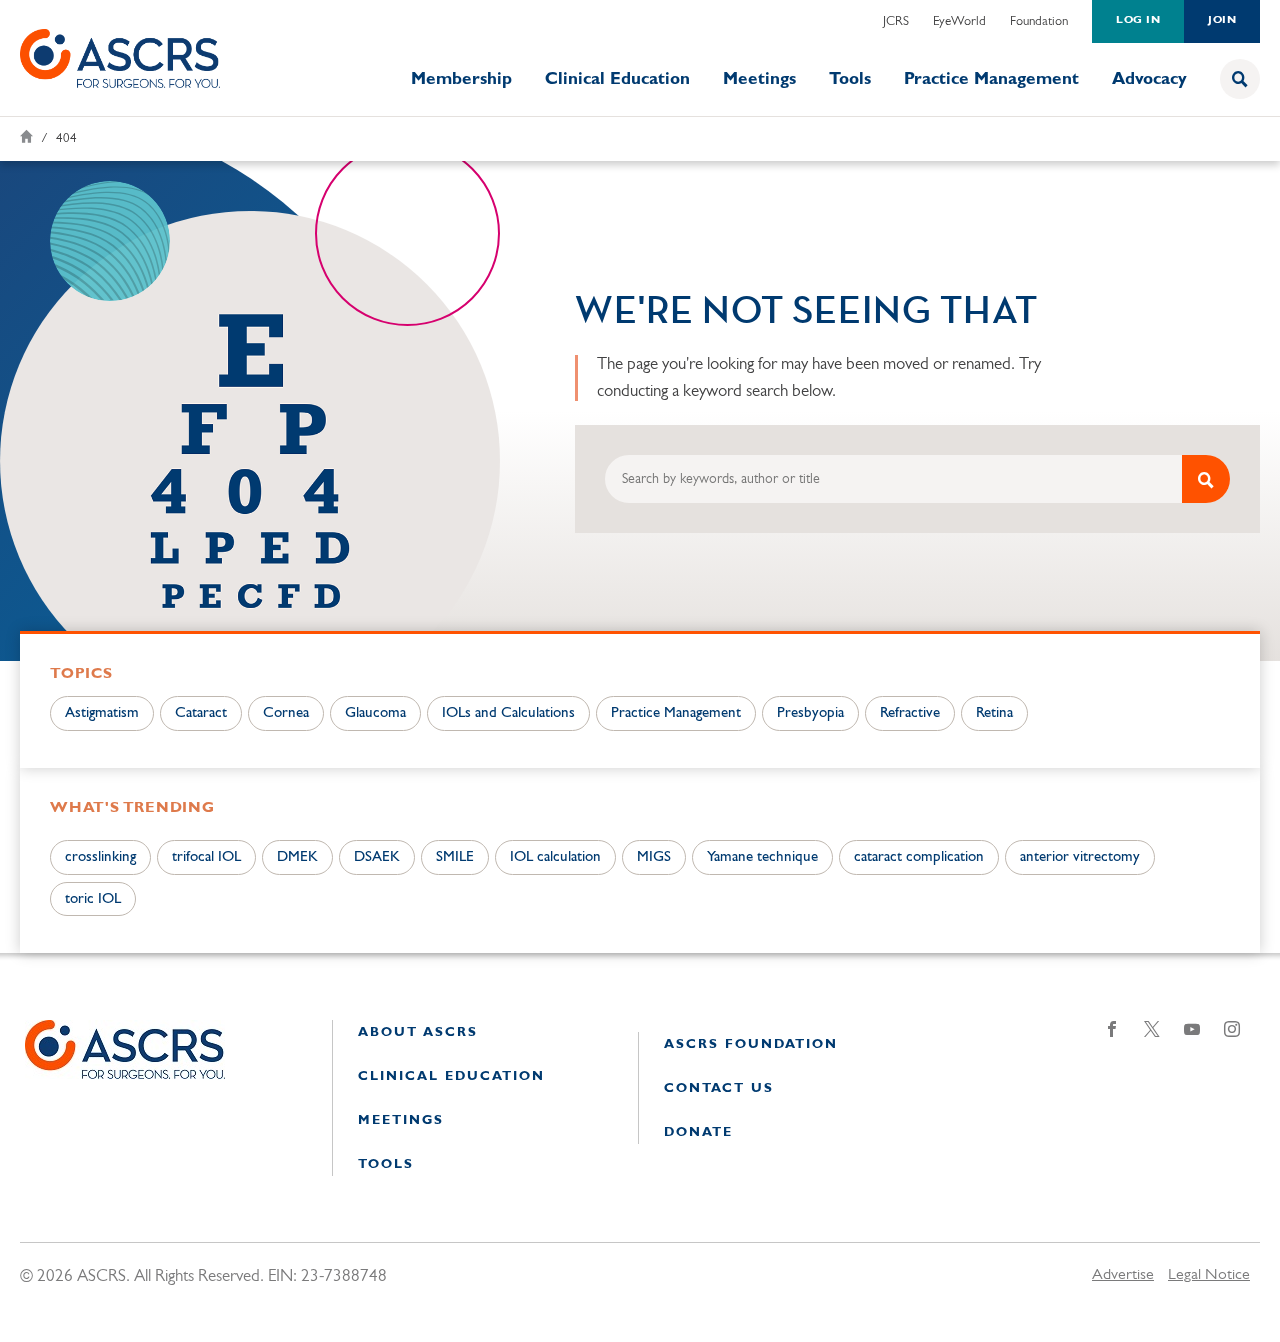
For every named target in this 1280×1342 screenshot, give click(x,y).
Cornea (286, 713)
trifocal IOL (206, 857)
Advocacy (1149, 79)
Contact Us (719, 1088)
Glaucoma (375, 713)
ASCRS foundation (751, 1044)
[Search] (1240, 79)
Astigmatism (102, 713)
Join (1222, 20)
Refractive (910, 713)
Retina (994, 713)
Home (26, 136)
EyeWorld (959, 21)
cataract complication (919, 857)
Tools (850, 79)
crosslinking (100, 857)
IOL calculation (555, 857)
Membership (461, 79)
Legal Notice (1209, 1275)
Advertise (1123, 1275)
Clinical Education (617, 79)
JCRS (896, 21)
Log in (1138, 20)
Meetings (759, 79)
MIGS (654, 857)
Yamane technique (762, 857)
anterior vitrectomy (1080, 857)
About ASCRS (418, 1032)
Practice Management (991, 79)
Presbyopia (810, 713)
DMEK (297, 857)
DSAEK (377, 857)
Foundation (1039, 21)
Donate (698, 1132)
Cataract (201, 713)
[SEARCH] (1206, 479)
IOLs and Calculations (508, 713)
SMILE (455, 857)
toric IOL (93, 899)
